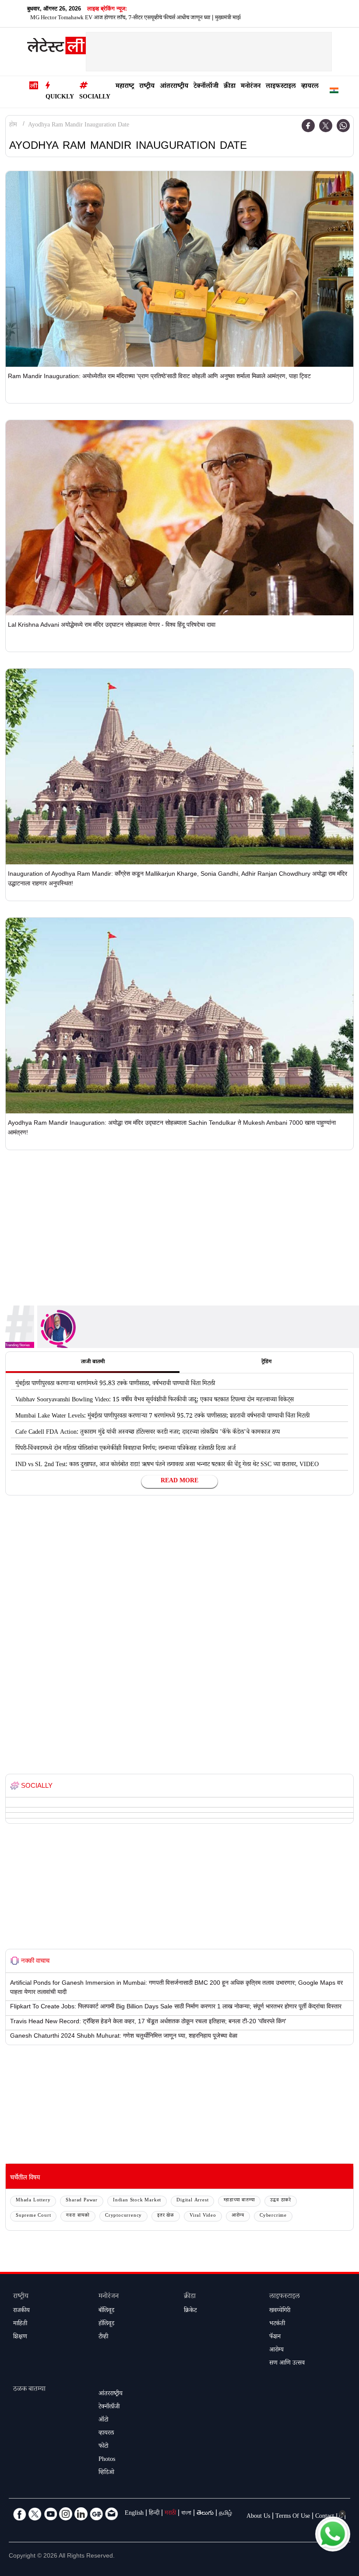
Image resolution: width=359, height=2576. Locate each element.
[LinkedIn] (81, 2514)
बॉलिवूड (106, 2311)
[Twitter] (326, 126)
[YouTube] (50, 2514)
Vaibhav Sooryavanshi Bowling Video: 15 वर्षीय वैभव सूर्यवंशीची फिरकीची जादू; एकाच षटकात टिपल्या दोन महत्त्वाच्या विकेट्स (155, 1400)
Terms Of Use (293, 2517)
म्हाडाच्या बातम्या (239, 2201)
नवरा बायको (78, 2216)
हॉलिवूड (106, 2324)
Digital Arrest (192, 2201)
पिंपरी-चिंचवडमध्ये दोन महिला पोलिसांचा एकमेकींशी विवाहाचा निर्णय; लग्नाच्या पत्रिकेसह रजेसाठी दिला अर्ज (125, 1449)
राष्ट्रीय (147, 87)
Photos (107, 2460)
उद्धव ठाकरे (281, 2201)
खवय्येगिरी (280, 2311)
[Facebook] (308, 126)
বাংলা (186, 2514)
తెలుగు (205, 2514)
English (134, 2514)
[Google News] (96, 2514)
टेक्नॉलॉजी (206, 87)
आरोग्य (238, 2216)
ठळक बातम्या (29, 2390)
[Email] (112, 2514)
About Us (258, 2517)
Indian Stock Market (137, 2201)
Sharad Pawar (82, 2201)
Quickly (60, 98)
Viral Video (203, 2216)
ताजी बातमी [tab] (93, 1362)
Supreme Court (33, 2216)
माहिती (20, 2324)
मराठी (170, 2514)
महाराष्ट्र (125, 87)
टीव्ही (103, 2337)
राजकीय (21, 2311)
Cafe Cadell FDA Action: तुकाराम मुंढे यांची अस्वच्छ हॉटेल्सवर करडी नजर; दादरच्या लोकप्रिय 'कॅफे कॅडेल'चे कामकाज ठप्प (148, 1433)
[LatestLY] (56, 48)
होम (13, 126)
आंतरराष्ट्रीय (174, 87)
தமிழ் (225, 2514)
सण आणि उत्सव (287, 2364)
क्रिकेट (190, 2311)
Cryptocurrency (123, 2216)
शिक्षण (20, 2337)
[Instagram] (66, 2514)
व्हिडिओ (106, 2473)
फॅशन (275, 2337)
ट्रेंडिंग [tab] (266, 1362)
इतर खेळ (166, 2216)
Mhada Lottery (33, 2201)
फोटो (103, 2447)
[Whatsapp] (343, 126)
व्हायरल (310, 87)
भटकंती (277, 2324)
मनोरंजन (251, 87)
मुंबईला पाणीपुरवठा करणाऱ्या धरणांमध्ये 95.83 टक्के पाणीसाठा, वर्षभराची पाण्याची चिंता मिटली (115, 1384)
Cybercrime (273, 2216)
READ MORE (179, 1481)
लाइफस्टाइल (281, 87)
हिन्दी (154, 2514)
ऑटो (103, 2421)
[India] (334, 92)
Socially (95, 98)
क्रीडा (230, 87)
